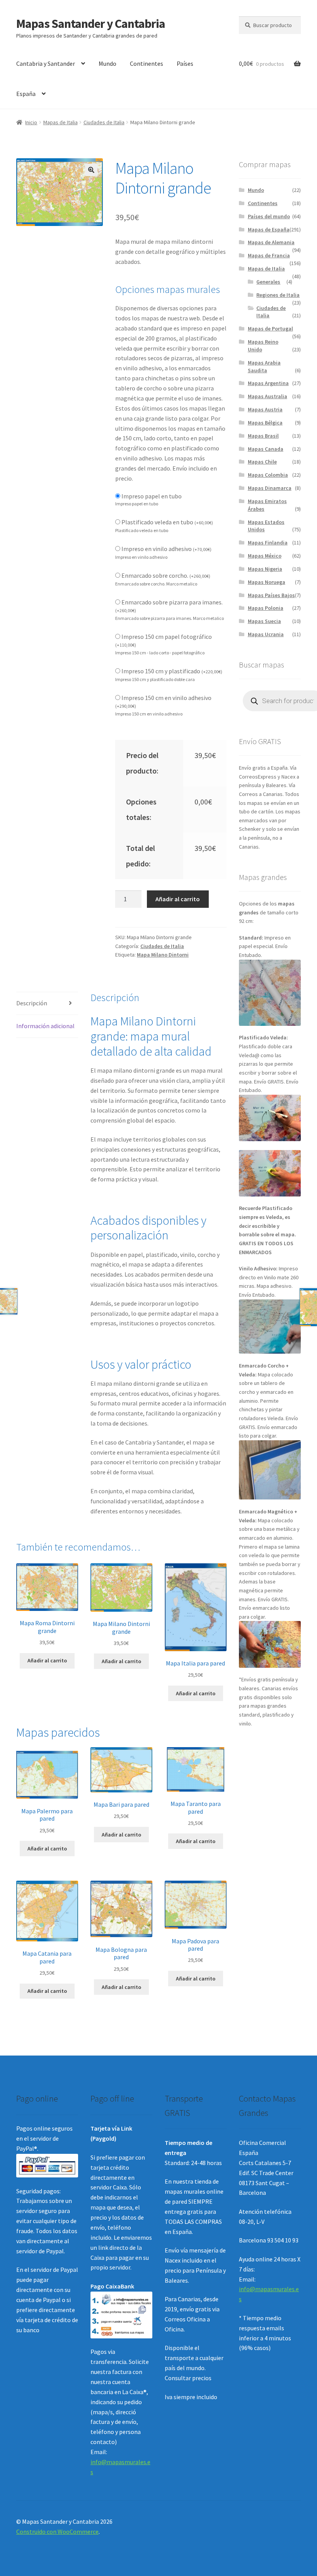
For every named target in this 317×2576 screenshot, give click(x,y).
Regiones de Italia (278, 295)
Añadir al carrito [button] (47, 1660)
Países (185, 63)
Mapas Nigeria (265, 569)
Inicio (31, 122)
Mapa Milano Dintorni (163, 955)
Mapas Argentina (268, 383)
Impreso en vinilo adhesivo (166, 549)
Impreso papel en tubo (152, 496)
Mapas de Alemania (271, 242)
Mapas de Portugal (270, 329)
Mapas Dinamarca (270, 488)
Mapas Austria (265, 409)
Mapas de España (269, 229)
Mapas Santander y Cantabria (91, 24)
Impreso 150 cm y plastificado (172, 671)
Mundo (107, 63)
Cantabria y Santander (46, 63)
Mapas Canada (266, 449)
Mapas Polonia (266, 608)
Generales (268, 282)
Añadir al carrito (178, 899)
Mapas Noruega (267, 582)
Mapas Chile (262, 462)
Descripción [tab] (32, 1003)
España (26, 94)
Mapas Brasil (263, 436)
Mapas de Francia (269, 255)
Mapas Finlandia (268, 543)
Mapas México (265, 556)
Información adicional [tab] (45, 1026)
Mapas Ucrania (266, 634)
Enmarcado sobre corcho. (166, 575)
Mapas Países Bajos (271, 595)
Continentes (147, 63)
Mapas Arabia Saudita (264, 366)
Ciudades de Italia (104, 122)
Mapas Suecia (264, 621)
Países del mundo (269, 216)
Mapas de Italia (61, 122)
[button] (91, 170)
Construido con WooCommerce (57, 2531)
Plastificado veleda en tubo (167, 522)
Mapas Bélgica (265, 423)
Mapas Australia (268, 396)
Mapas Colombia (268, 475)
